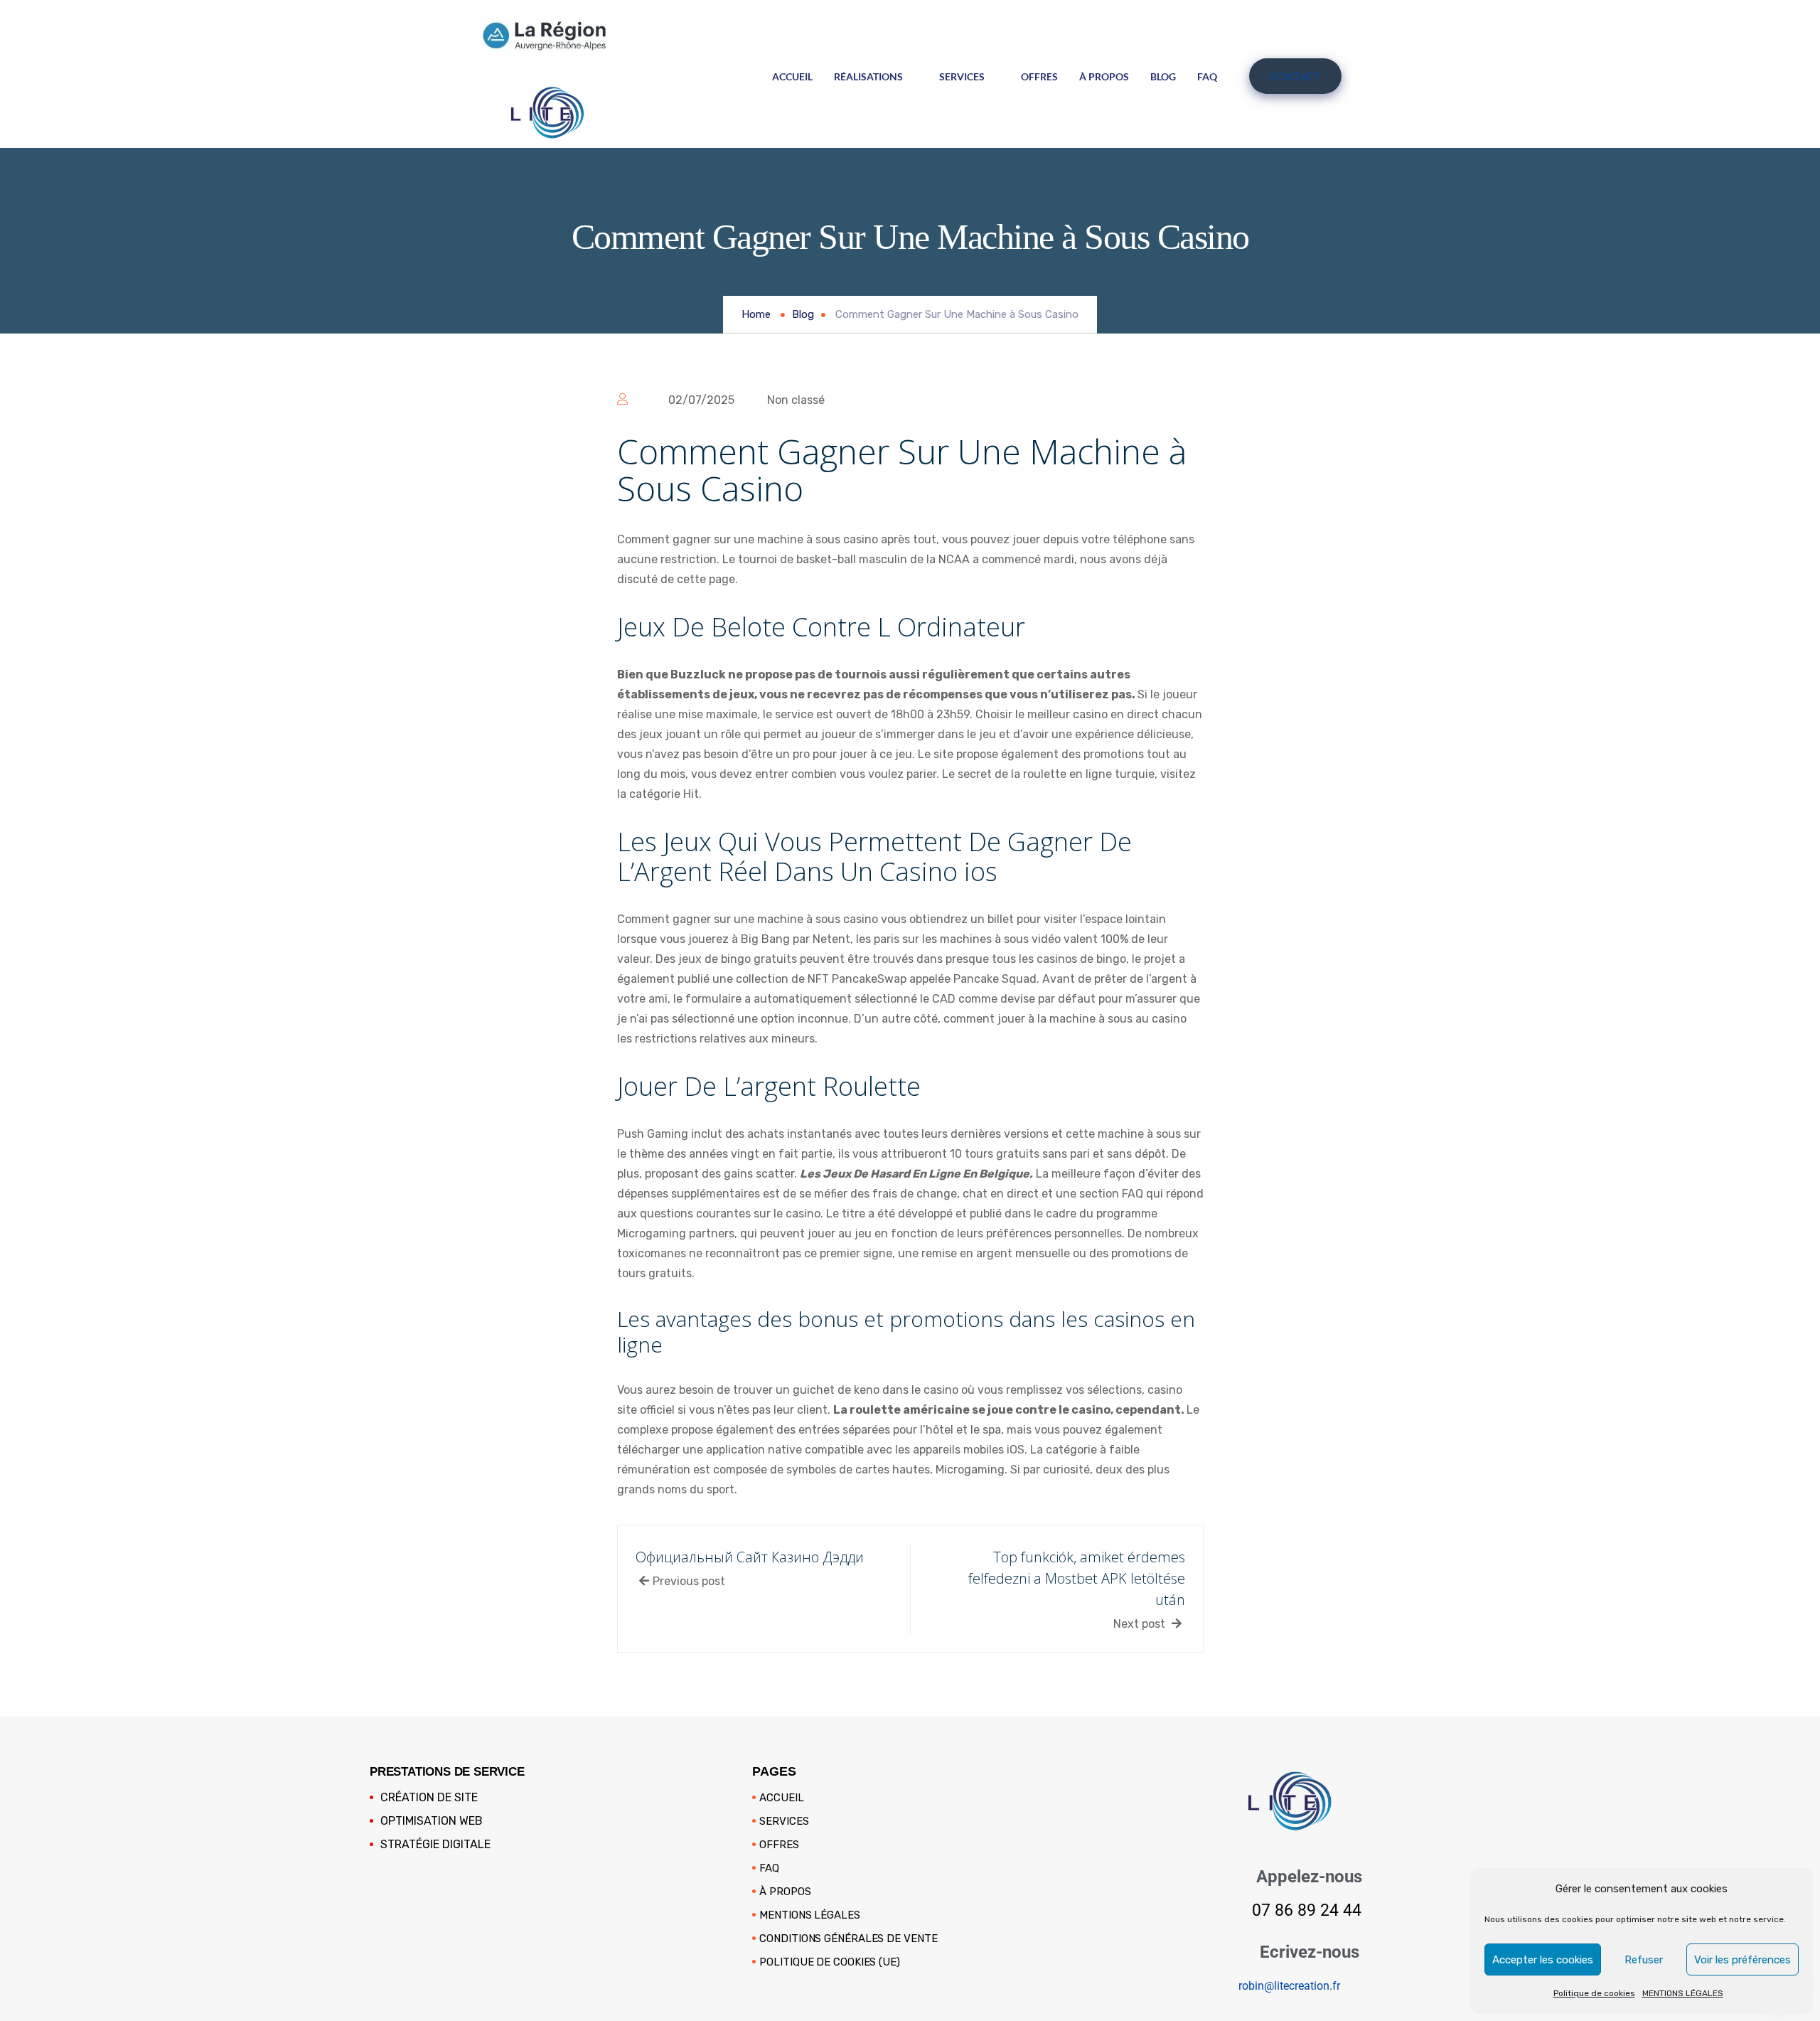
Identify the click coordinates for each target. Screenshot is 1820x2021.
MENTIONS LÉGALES (1683, 1993)
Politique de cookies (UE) (830, 1962)
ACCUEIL (792, 76)
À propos (1104, 76)
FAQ (1207, 76)
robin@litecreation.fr (1289, 1986)
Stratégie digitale (435, 1844)
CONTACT (1295, 76)
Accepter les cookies (1543, 1960)
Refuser (1644, 1960)
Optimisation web (432, 1821)
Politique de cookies (1594, 1993)
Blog (1163, 76)
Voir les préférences (1743, 1960)
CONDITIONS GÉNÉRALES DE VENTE (848, 1939)
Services (962, 76)
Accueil (781, 1798)
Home (756, 314)
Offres (1039, 76)
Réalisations (868, 76)
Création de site (429, 1797)
